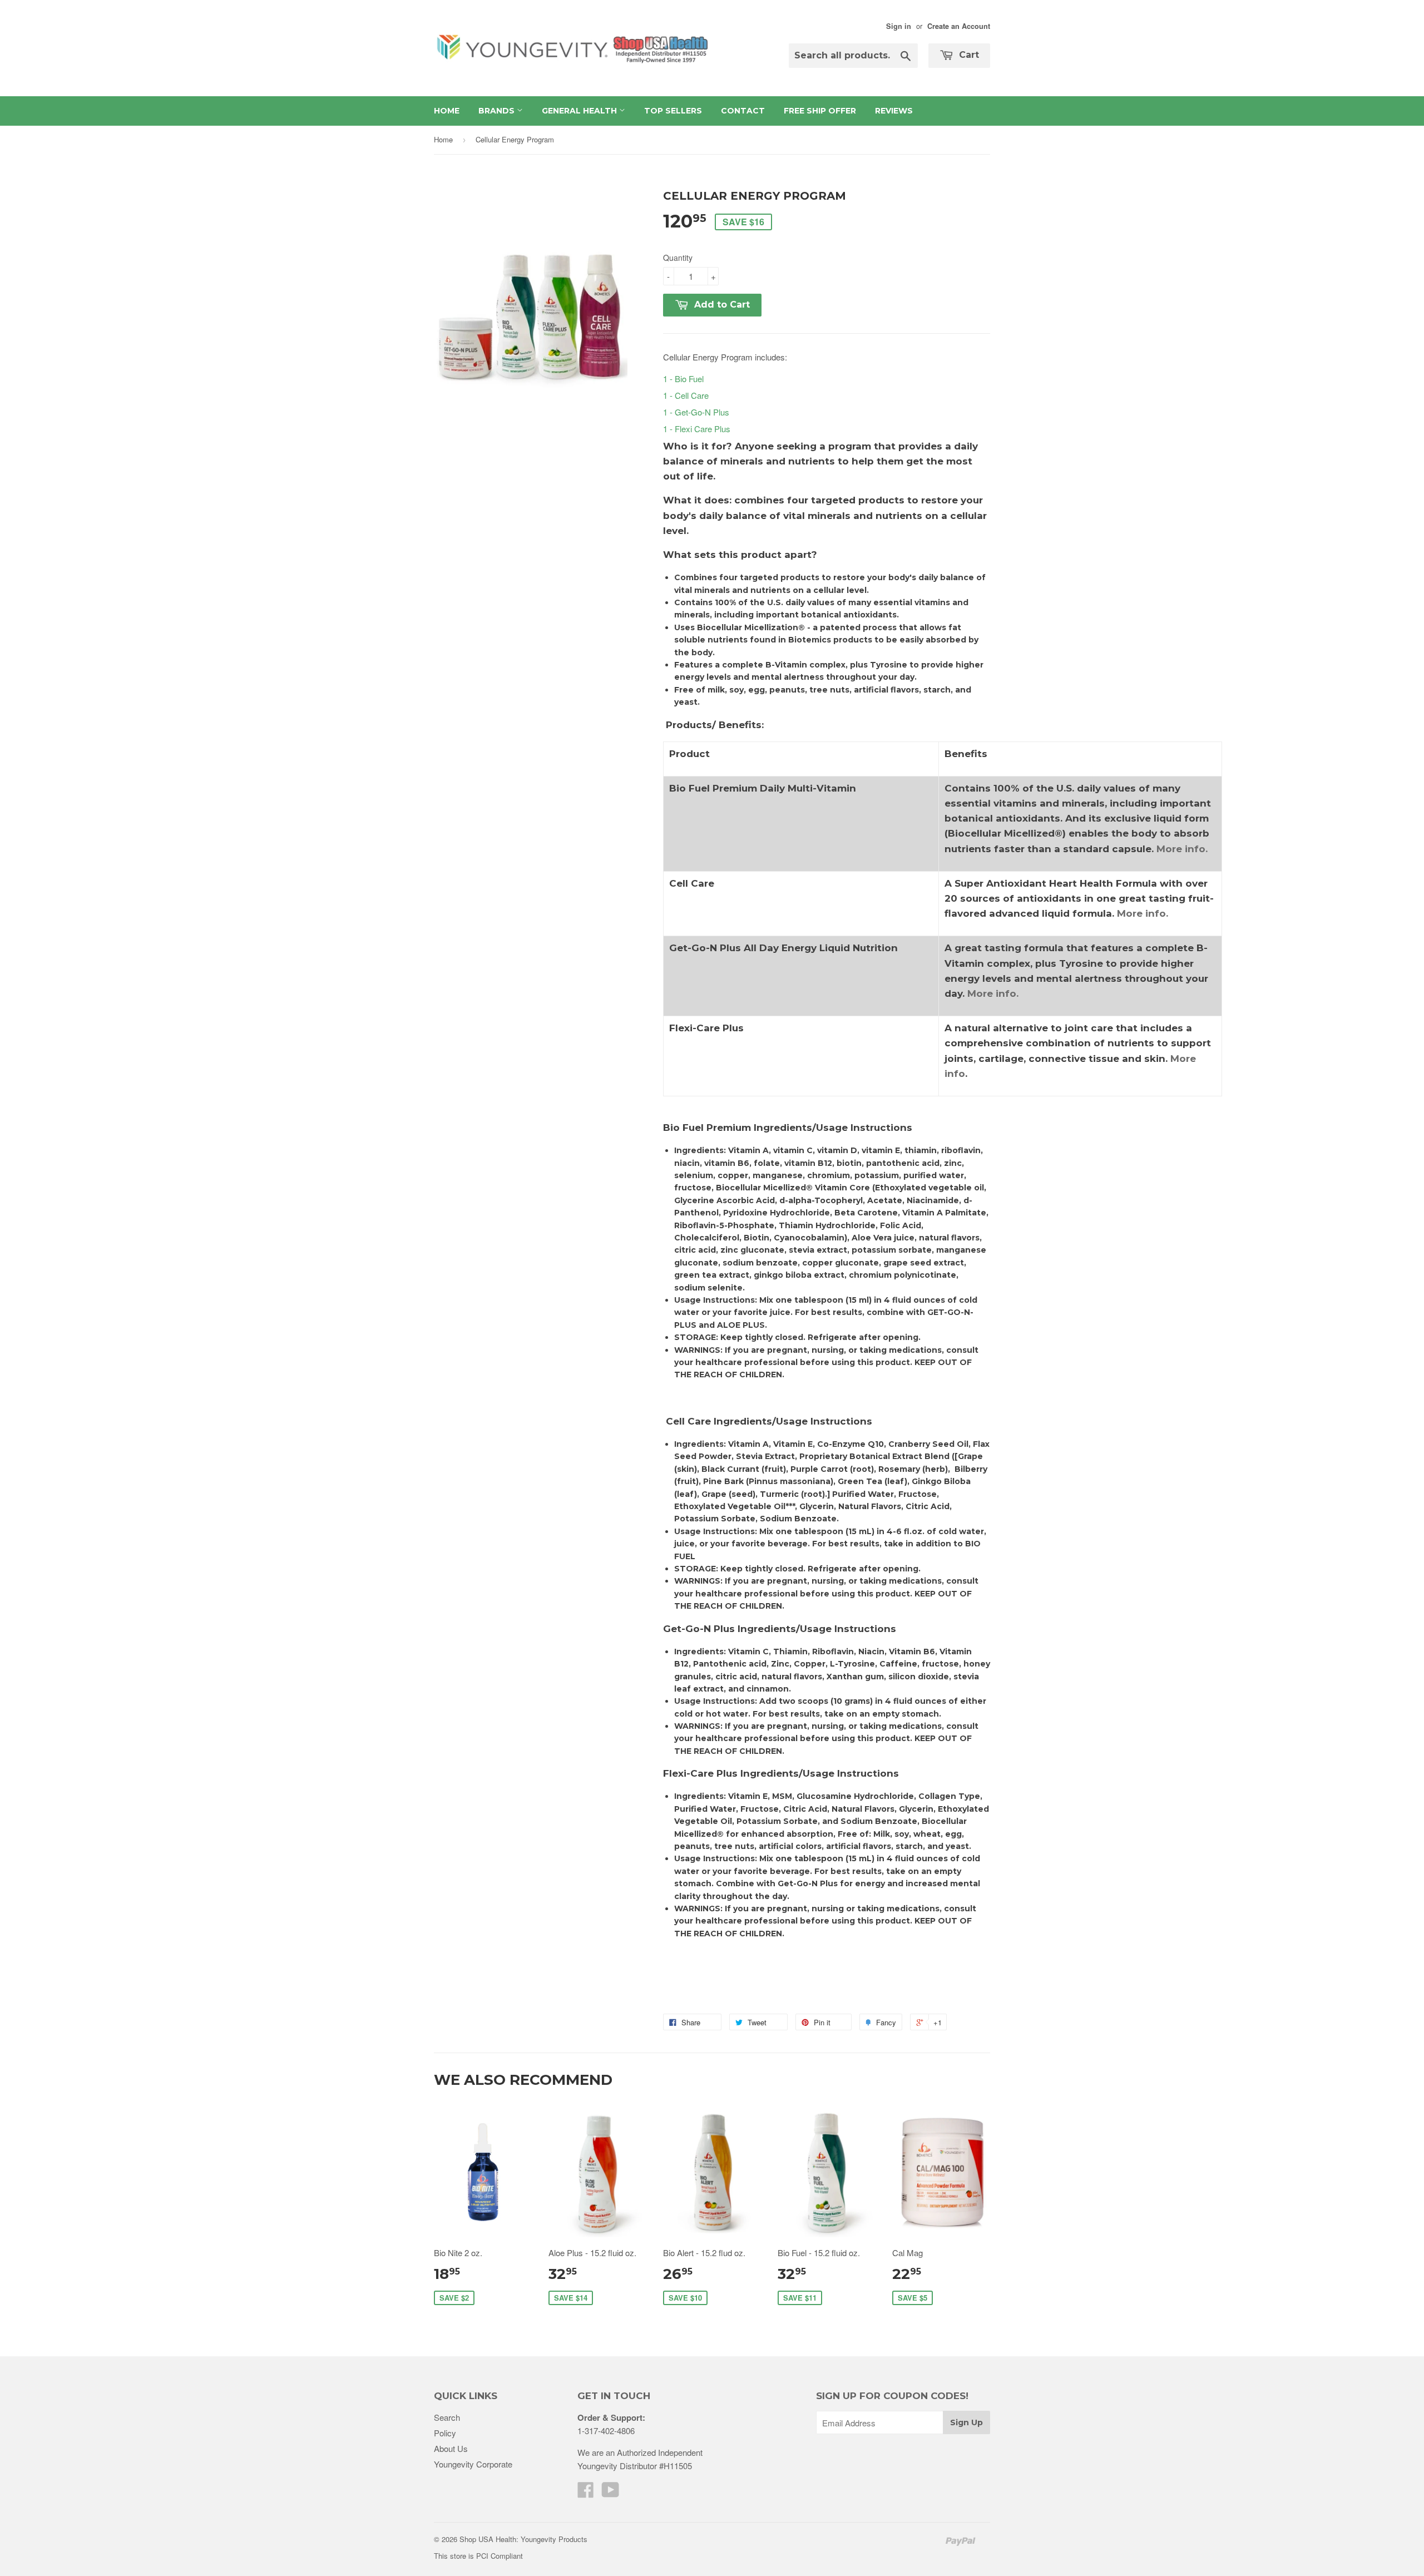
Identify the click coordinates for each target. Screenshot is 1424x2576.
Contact (743, 111)
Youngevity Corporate (473, 2464)
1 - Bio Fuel (683, 379)
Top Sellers (673, 111)
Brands (498, 111)
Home (447, 111)
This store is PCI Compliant (478, 2556)
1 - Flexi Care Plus (697, 429)
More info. (1182, 849)
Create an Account (959, 26)
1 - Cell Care (686, 395)
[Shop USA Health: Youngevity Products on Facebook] (586, 2493)
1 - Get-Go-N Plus (696, 412)
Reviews (894, 111)
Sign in (899, 26)
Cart (968, 55)
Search (447, 2417)
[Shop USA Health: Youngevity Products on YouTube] (610, 2493)
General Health (580, 111)
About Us (451, 2448)
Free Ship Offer (820, 111)
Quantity (678, 258)
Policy (445, 2433)
